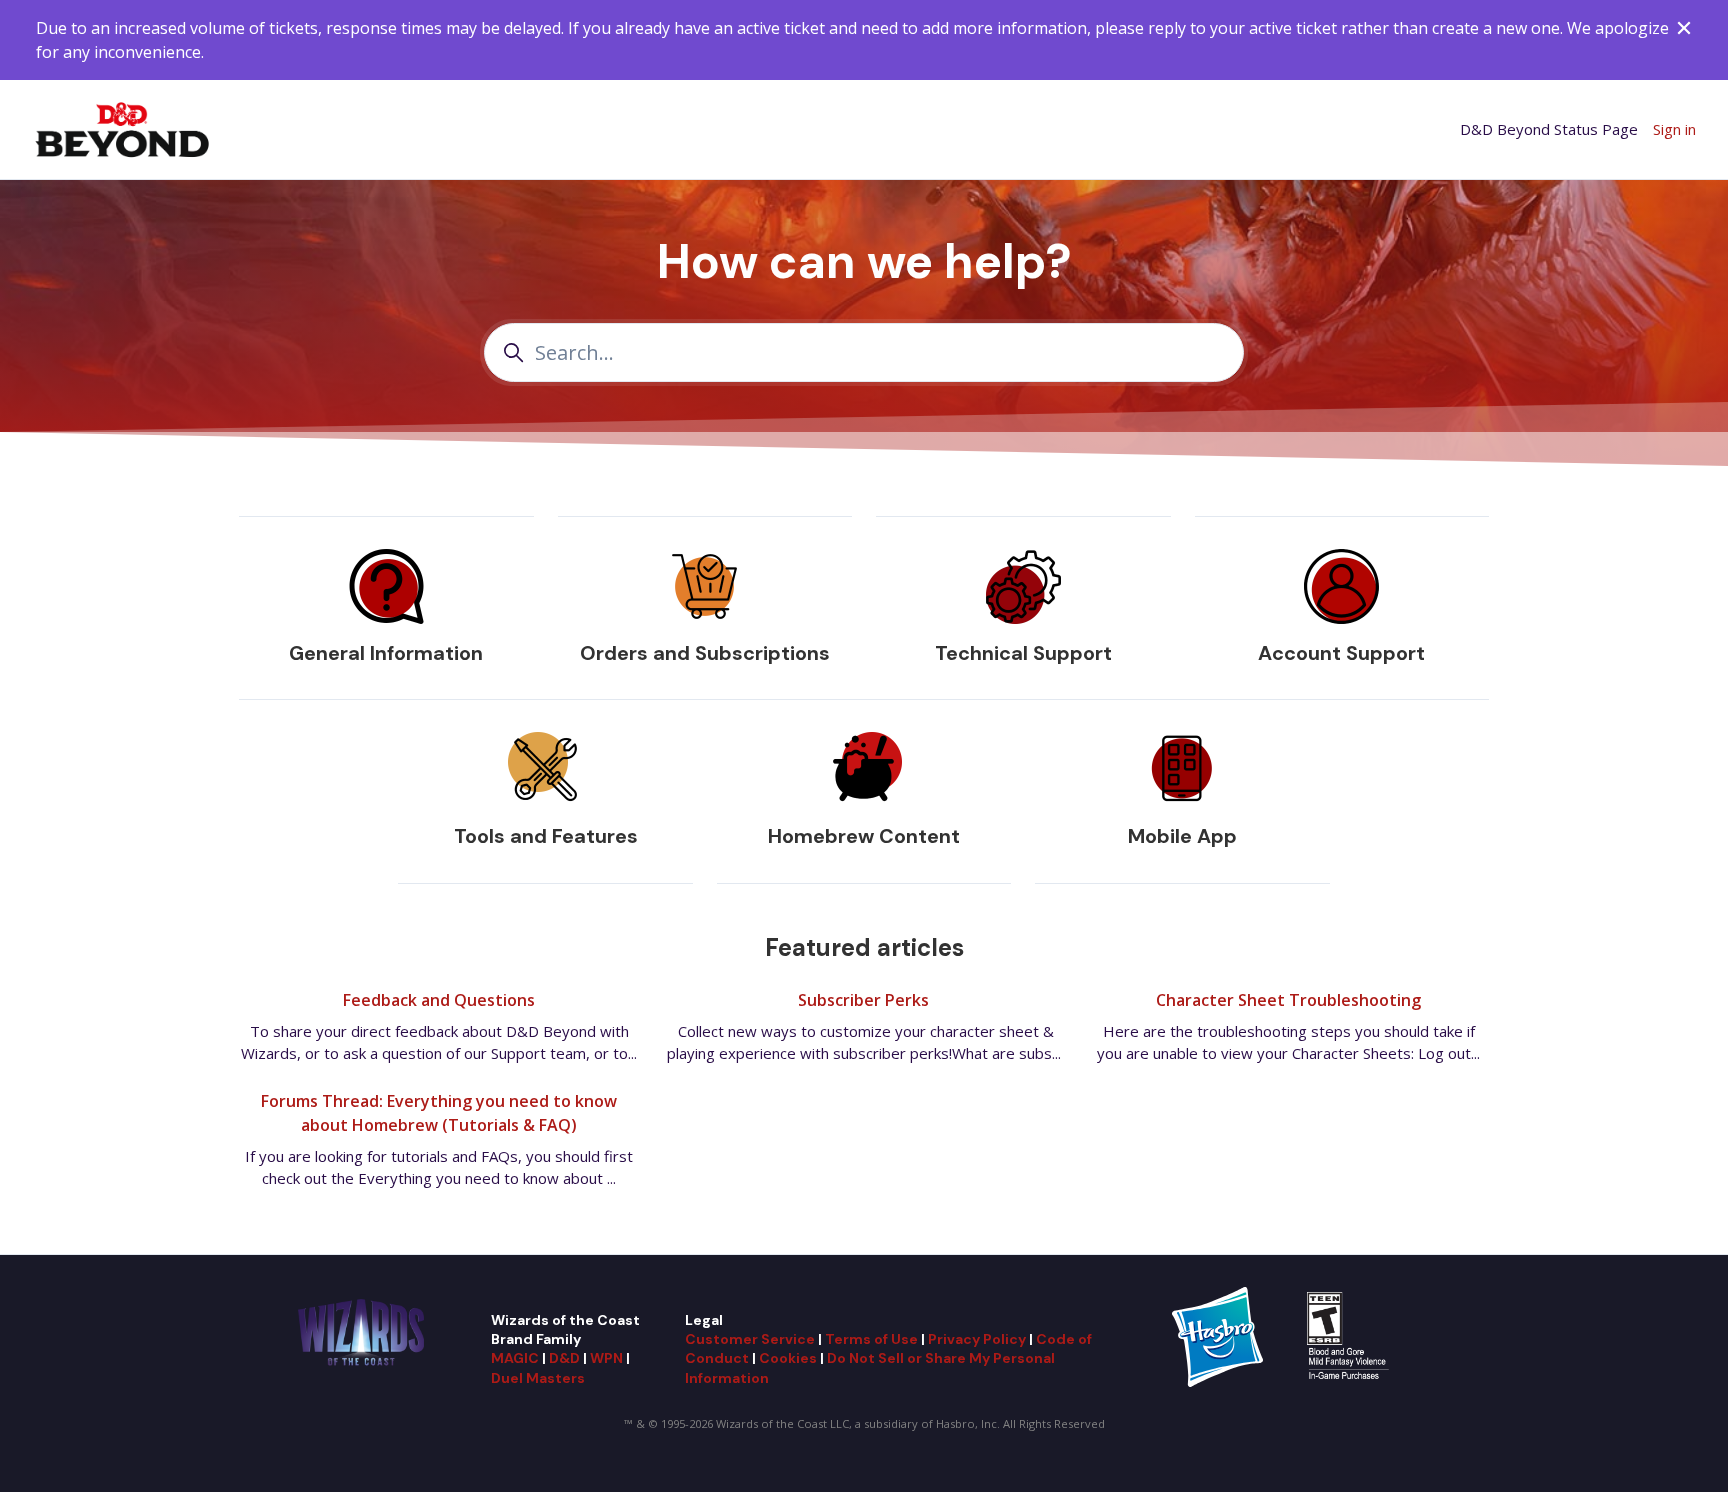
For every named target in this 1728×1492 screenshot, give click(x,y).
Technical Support (1023, 653)
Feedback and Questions (439, 1000)
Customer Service (750, 1339)
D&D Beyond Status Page (1549, 129)
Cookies (788, 1358)
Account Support (1341, 653)
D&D (564, 1358)
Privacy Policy (977, 1339)
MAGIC (515, 1358)
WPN (606, 1358)
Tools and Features (546, 836)
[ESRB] (1350, 1335)
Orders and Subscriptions (705, 653)
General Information (386, 653)
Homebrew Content (864, 836)
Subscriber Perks (863, 1000)
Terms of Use (871, 1339)
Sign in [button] (1674, 129)
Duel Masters (538, 1378)
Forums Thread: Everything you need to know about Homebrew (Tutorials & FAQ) (439, 1113)
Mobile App (1182, 836)
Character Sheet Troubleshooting (1288, 1000)
